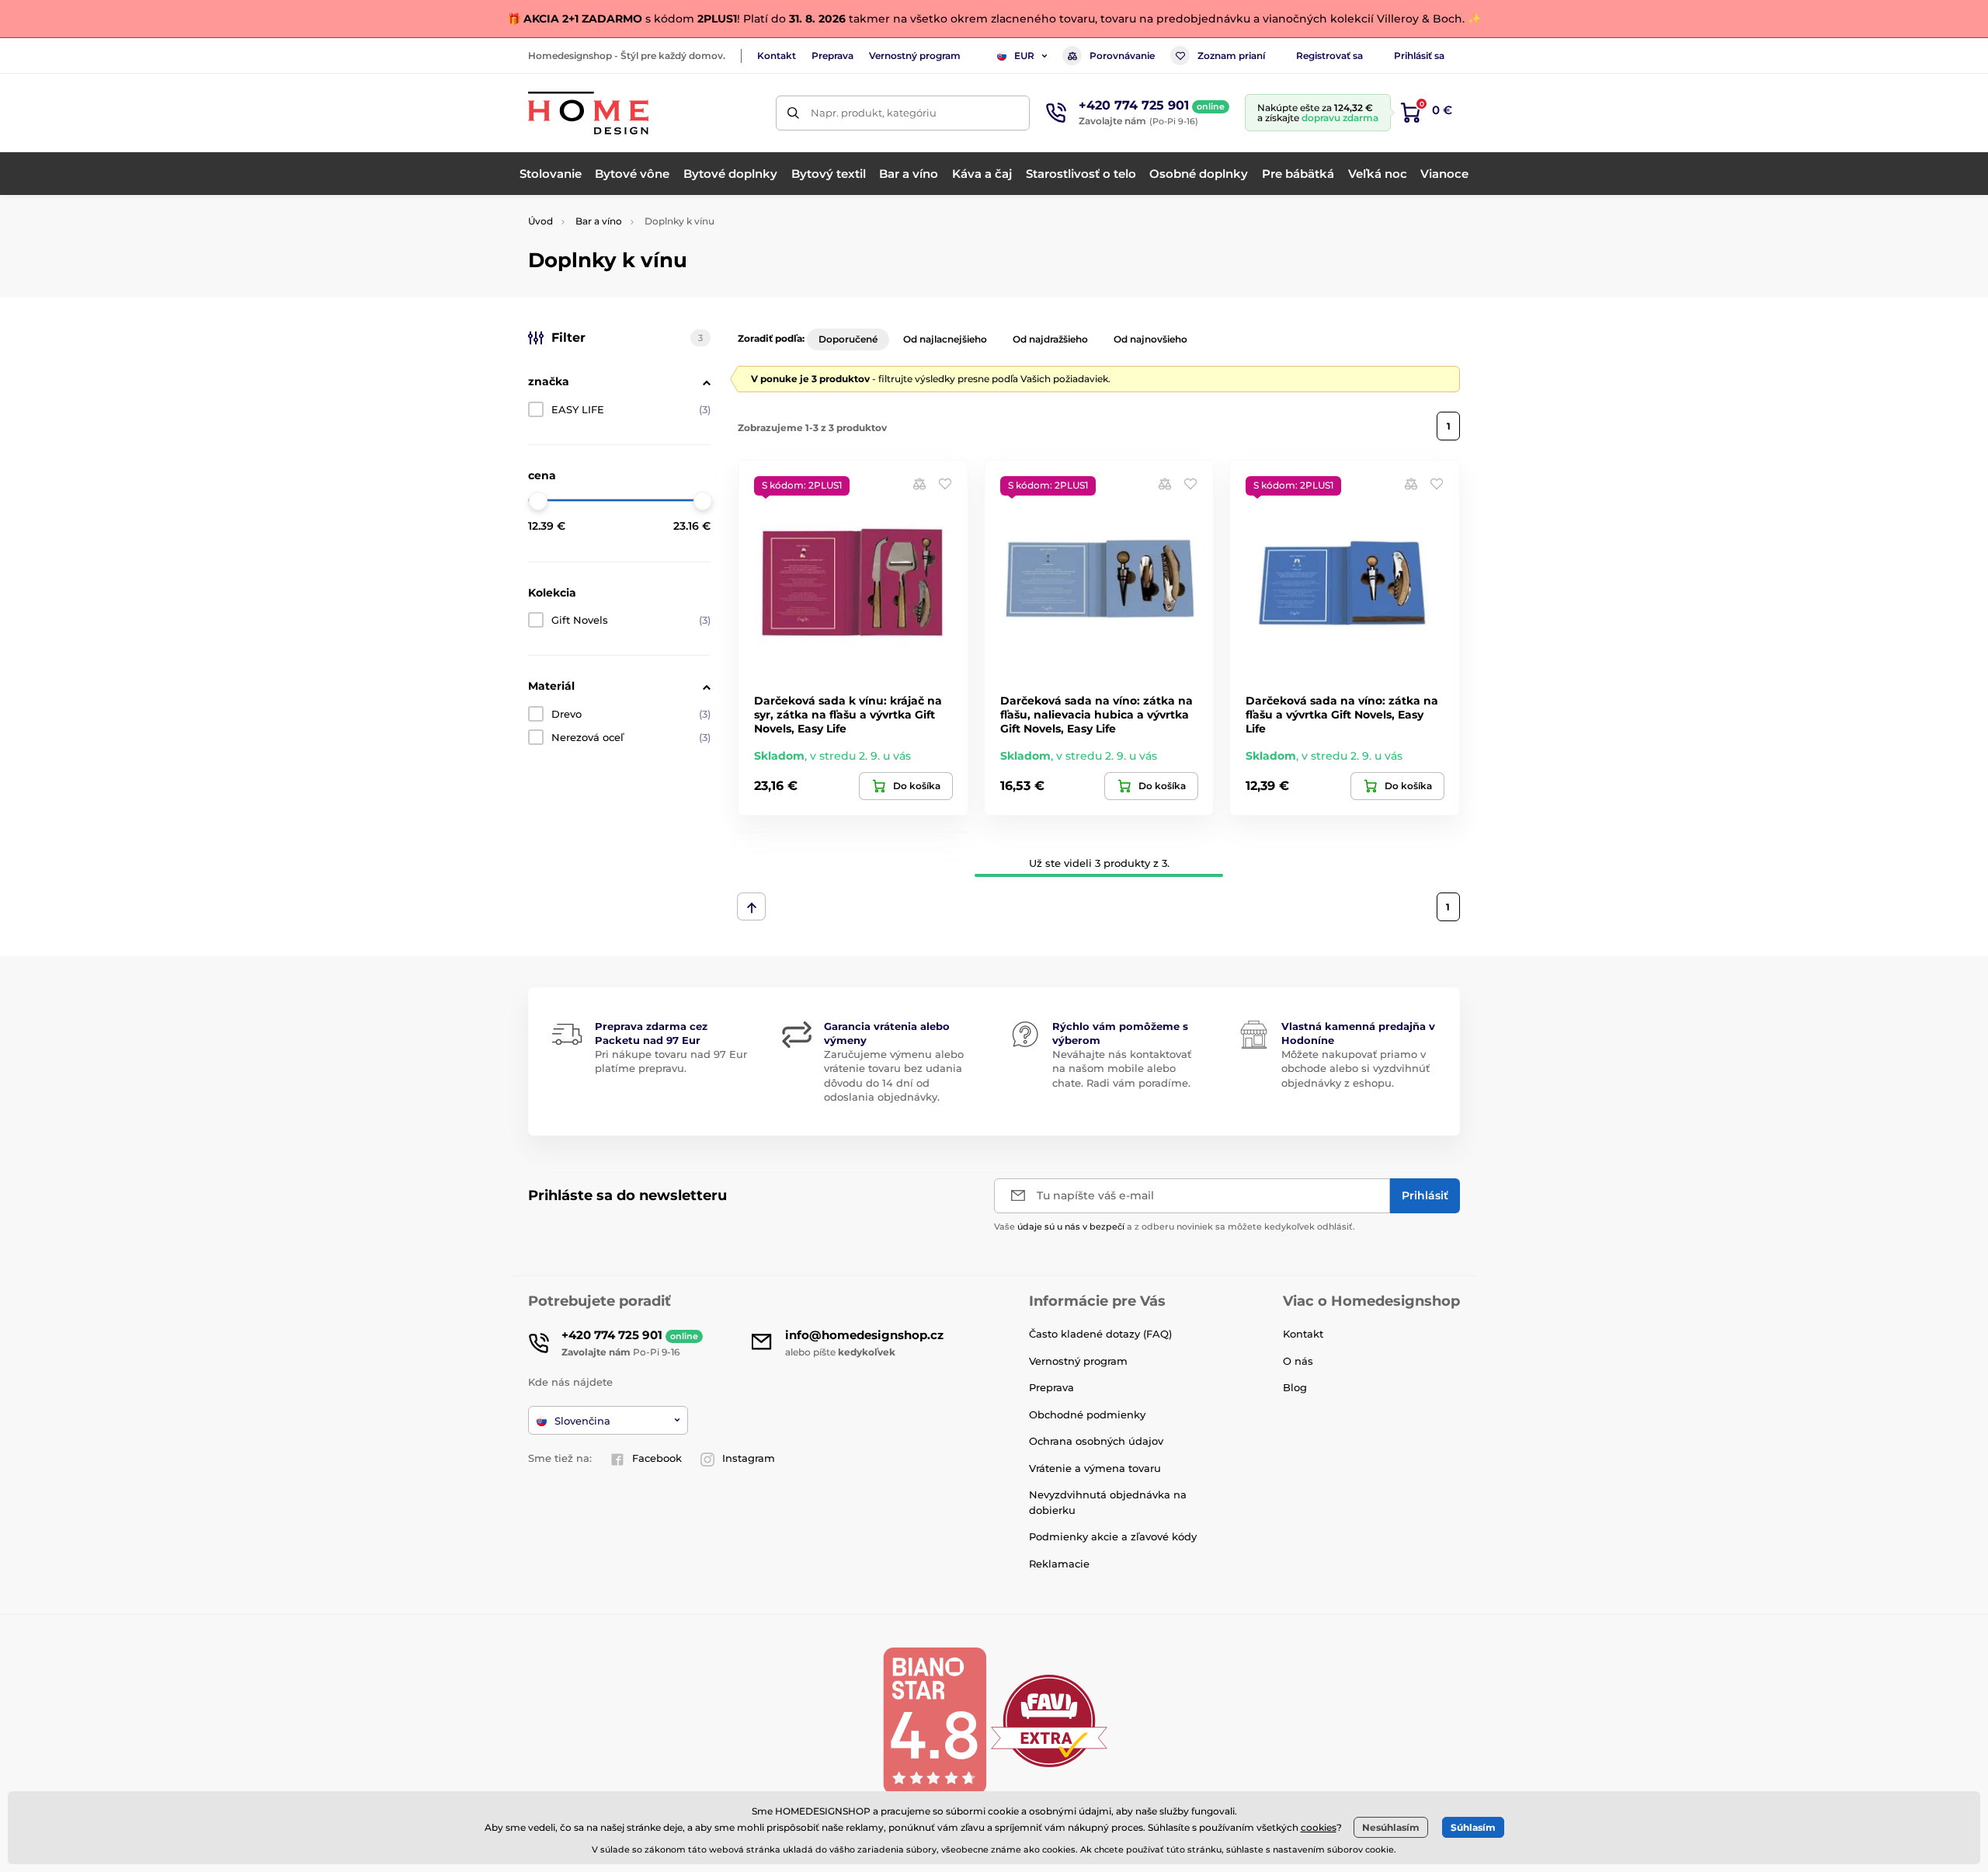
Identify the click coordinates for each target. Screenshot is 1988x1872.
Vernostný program (915, 56)
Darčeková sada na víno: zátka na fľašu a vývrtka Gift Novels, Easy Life (1342, 715)
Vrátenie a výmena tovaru (1095, 1468)
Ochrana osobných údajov (1096, 1441)
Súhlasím (1473, 1827)
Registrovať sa (1329, 56)
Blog (1295, 1387)
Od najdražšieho (1050, 339)
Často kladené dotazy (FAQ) (1100, 1334)
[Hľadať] (793, 113)
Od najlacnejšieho (945, 339)
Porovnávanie (1122, 56)
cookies (1319, 1827)
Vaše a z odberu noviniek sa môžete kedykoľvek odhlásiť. (1175, 1227)
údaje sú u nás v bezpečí (1071, 1227)
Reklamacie (1059, 1564)
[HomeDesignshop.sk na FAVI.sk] (1049, 1720)
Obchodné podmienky (1087, 1414)
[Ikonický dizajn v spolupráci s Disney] (853, 832)
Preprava (832, 56)
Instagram (749, 1458)
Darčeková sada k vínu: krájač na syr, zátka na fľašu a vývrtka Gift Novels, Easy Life (848, 715)
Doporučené (848, 339)
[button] (945, 484)
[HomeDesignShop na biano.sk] (934, 1720)
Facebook (657, 1458)
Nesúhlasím (1391, 1827)
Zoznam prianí (1231, 56)
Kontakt (777, 56)
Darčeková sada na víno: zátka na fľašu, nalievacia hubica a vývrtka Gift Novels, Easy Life (1097, 715)
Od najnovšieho (1150, 339)
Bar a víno (599, 221)
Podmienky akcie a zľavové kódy (1113, 1536)
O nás (1298, 1361)
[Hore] (751, 906)
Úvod (540, 221)
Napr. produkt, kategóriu (874, 113)
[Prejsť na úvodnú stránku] (588, 113)
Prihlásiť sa (1419, 56)
